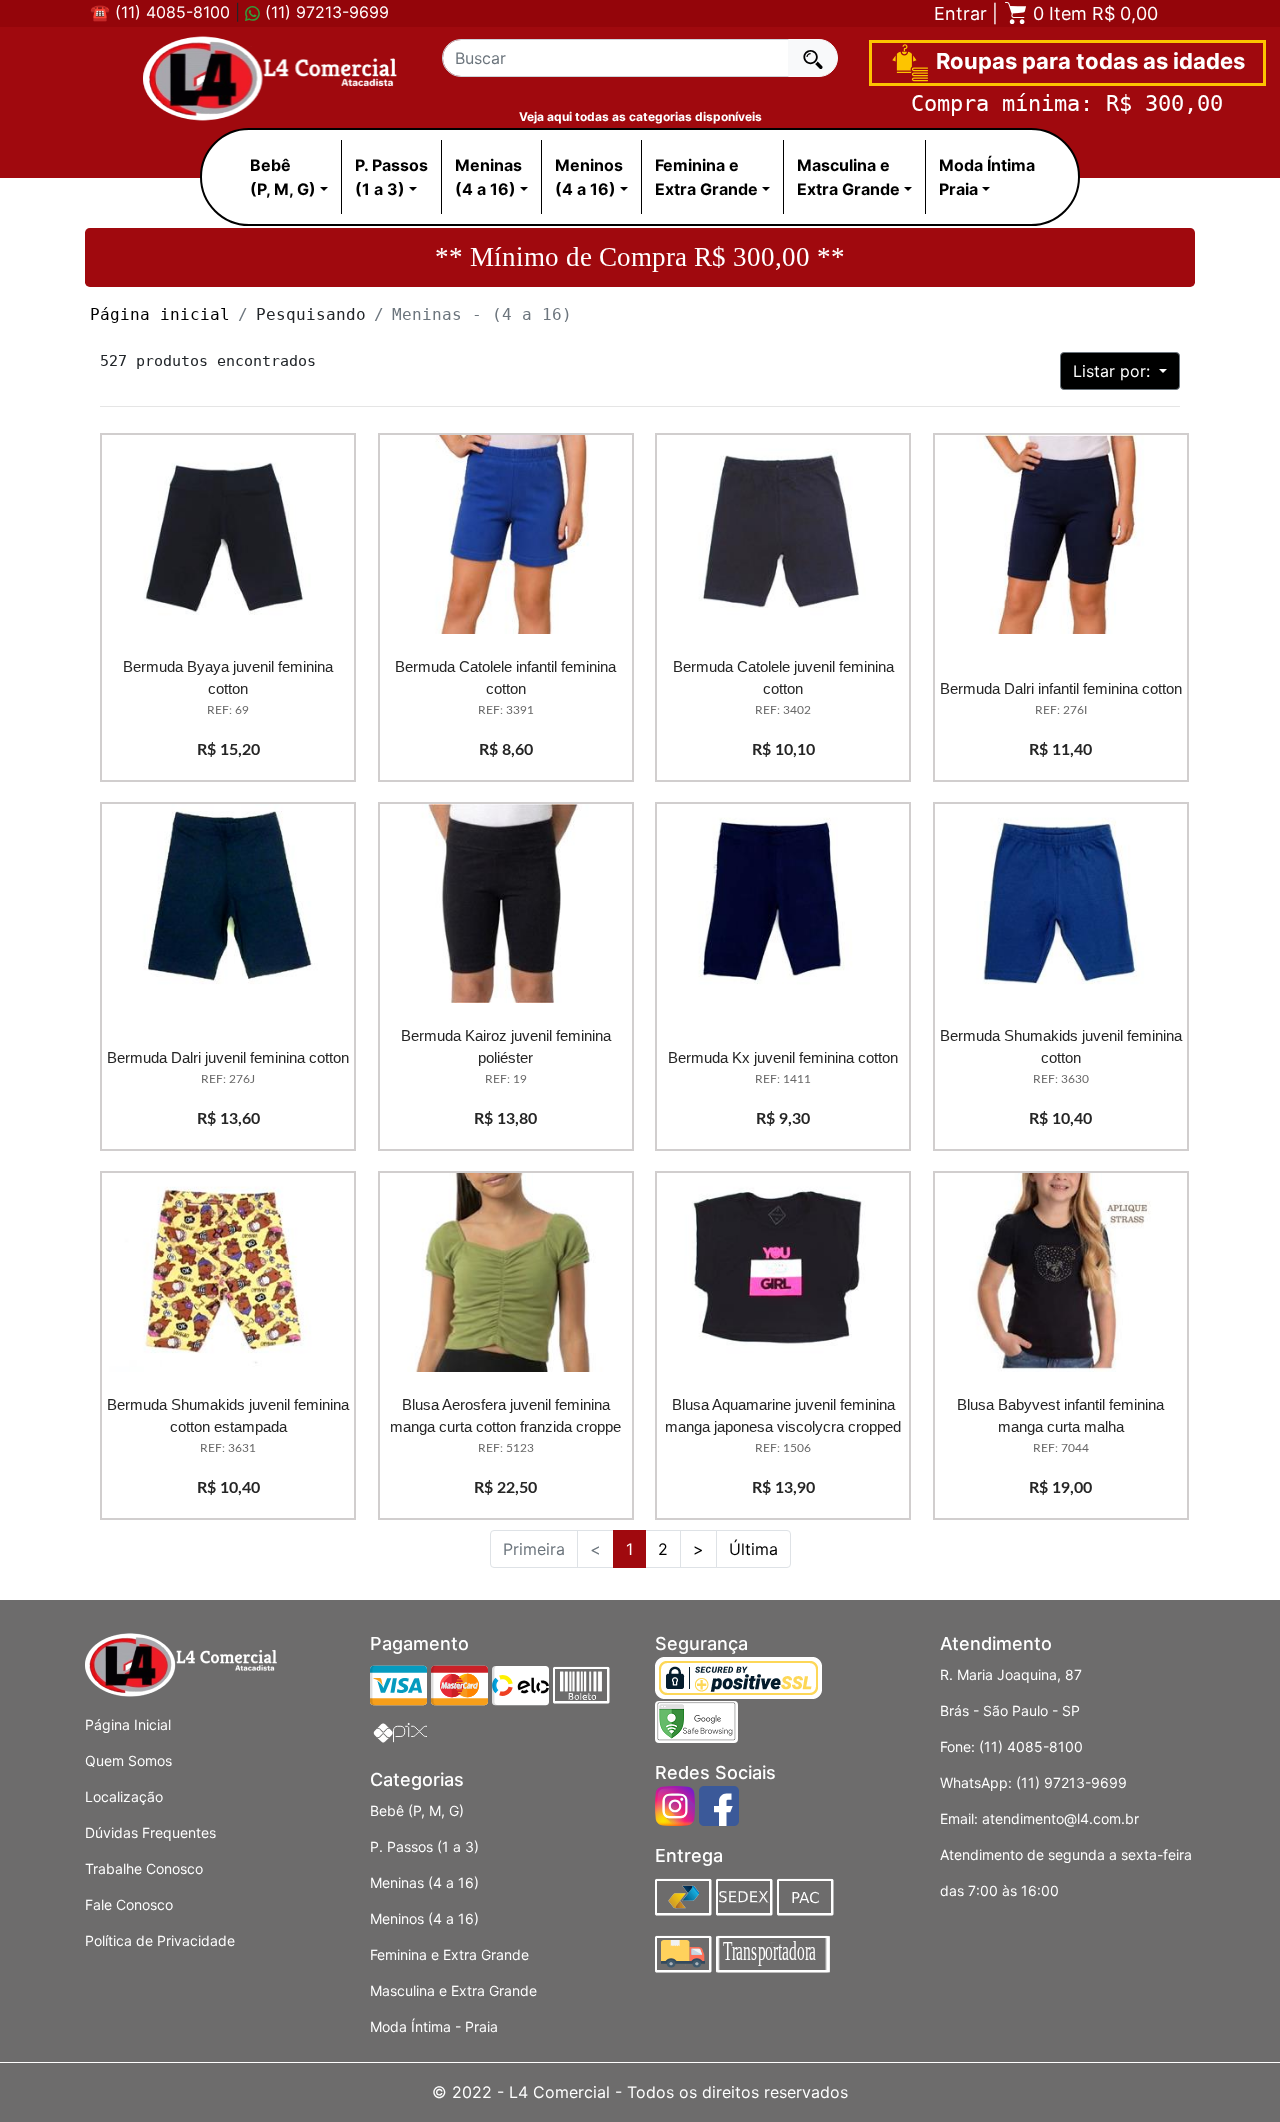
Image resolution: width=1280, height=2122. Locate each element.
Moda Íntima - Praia (434, 2026)
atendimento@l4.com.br (1060, 1818)
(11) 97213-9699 (324, 12)
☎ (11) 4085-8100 (160, 12)
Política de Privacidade (160, 1940)
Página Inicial (128, 1724)
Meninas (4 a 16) (424, 1882)
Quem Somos (128, 1760)
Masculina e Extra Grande (453, 1990)
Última (753, 1549)
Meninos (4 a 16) (424, 1918)
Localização (124, 1796)
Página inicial (160, 314)
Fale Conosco (129, 1904)
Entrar (960, 13)
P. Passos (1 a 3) (424, 1846)
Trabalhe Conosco (144, 1868)
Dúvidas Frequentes (150, 1832)
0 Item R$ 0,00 (1093, 13)
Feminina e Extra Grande (449, 1954)
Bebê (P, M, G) (417, 1810)
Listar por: (1114, 371)
